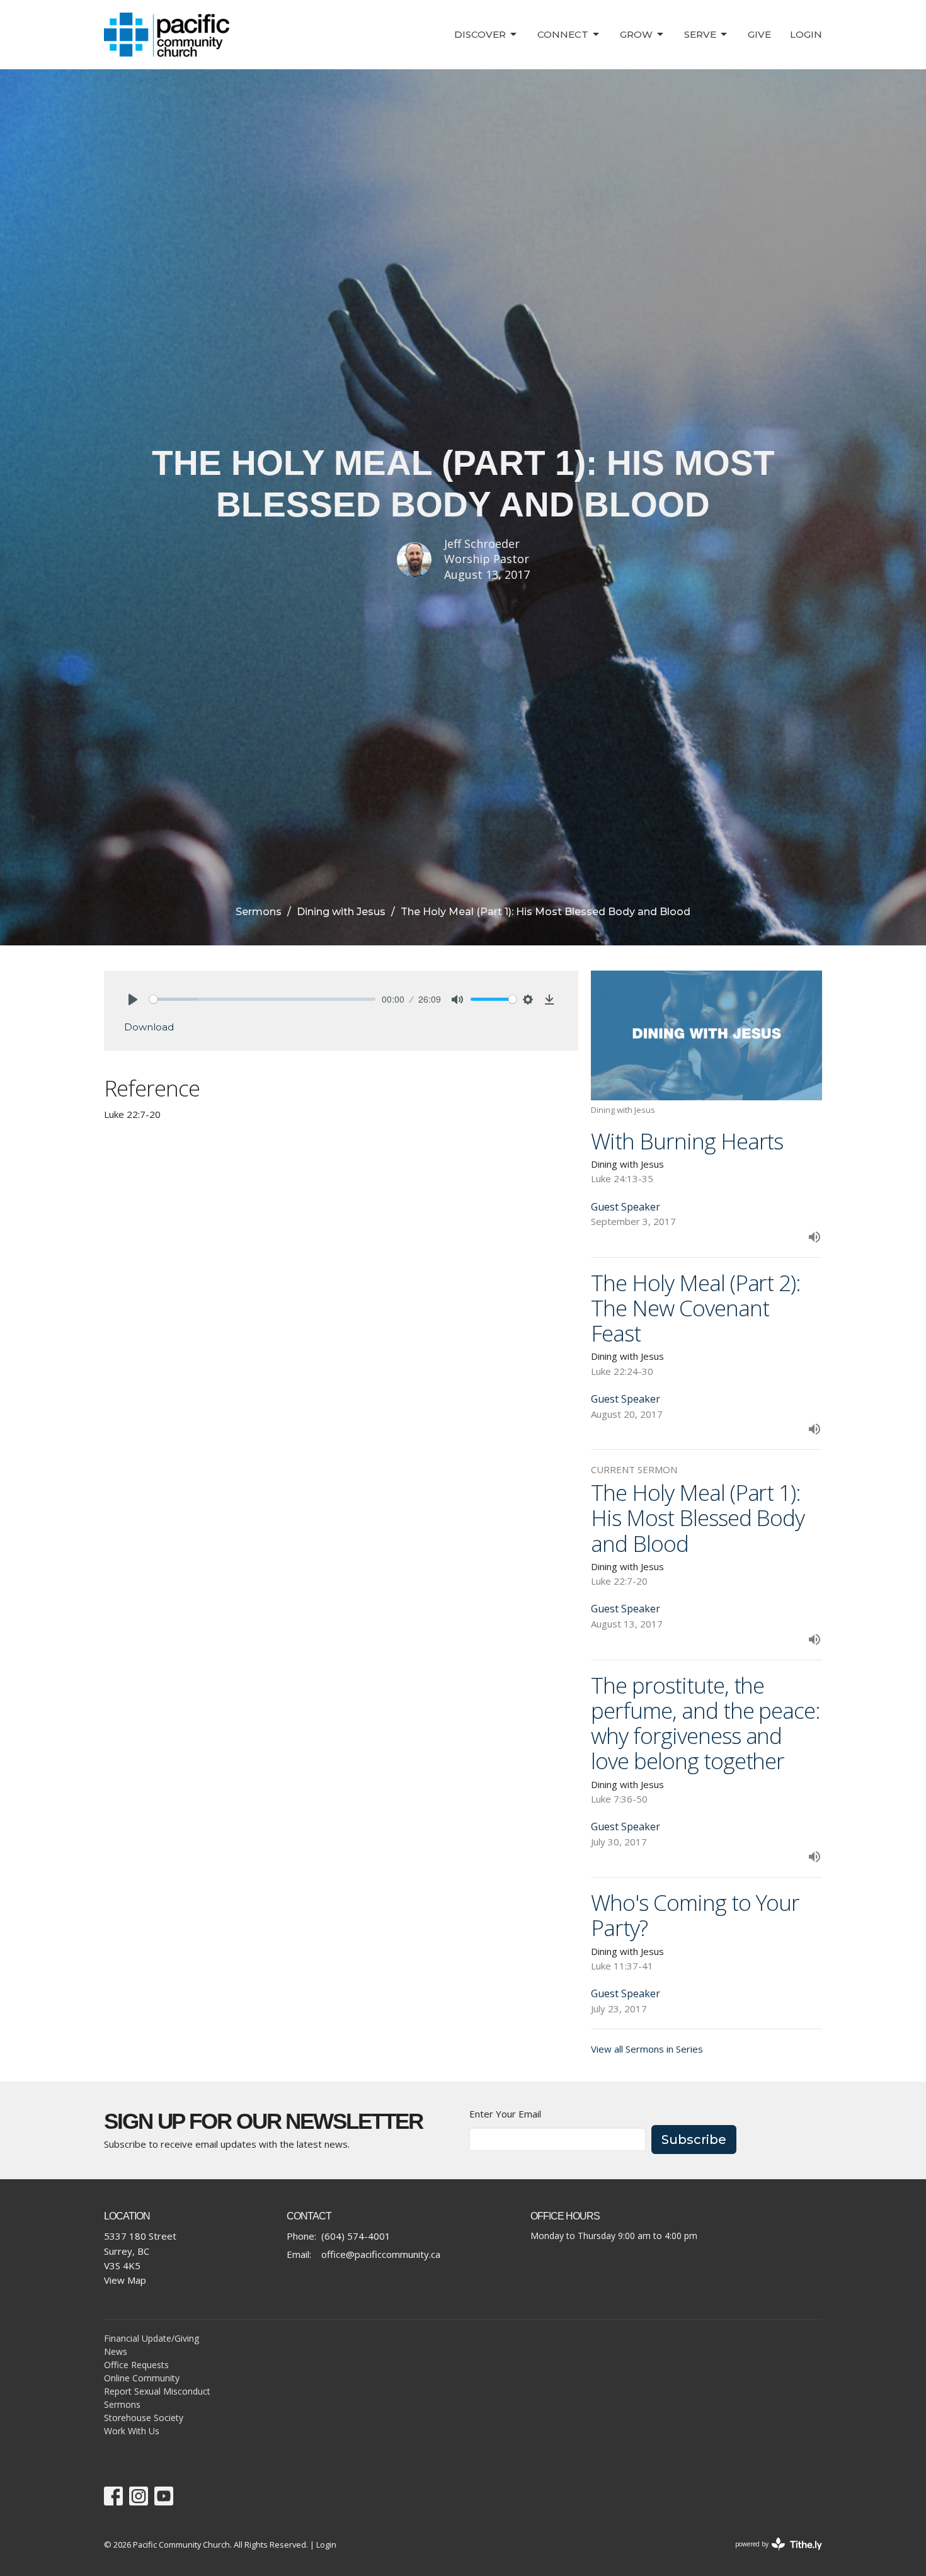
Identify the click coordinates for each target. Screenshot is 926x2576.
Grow (636, 34)
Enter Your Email (505, 2114)
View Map (125, 2280)
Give (759, 34)
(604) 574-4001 (356, 2236)
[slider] (262, 999)
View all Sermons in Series (647, 2049)
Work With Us (132, 2431)
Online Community (142, 2378)
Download (149, 1027)
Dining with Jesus (341, 912)
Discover (480, 34)
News (116, 2351)
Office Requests (136, 2365)
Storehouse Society (144, 2418)
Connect (563, 34)
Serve (700, 34)
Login (806, 34)
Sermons (259, 912)
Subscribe (694, 2140)
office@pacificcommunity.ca (381, 2254)
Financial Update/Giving (151, 2338)
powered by (772, 2555)
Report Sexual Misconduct (157, 2391)
